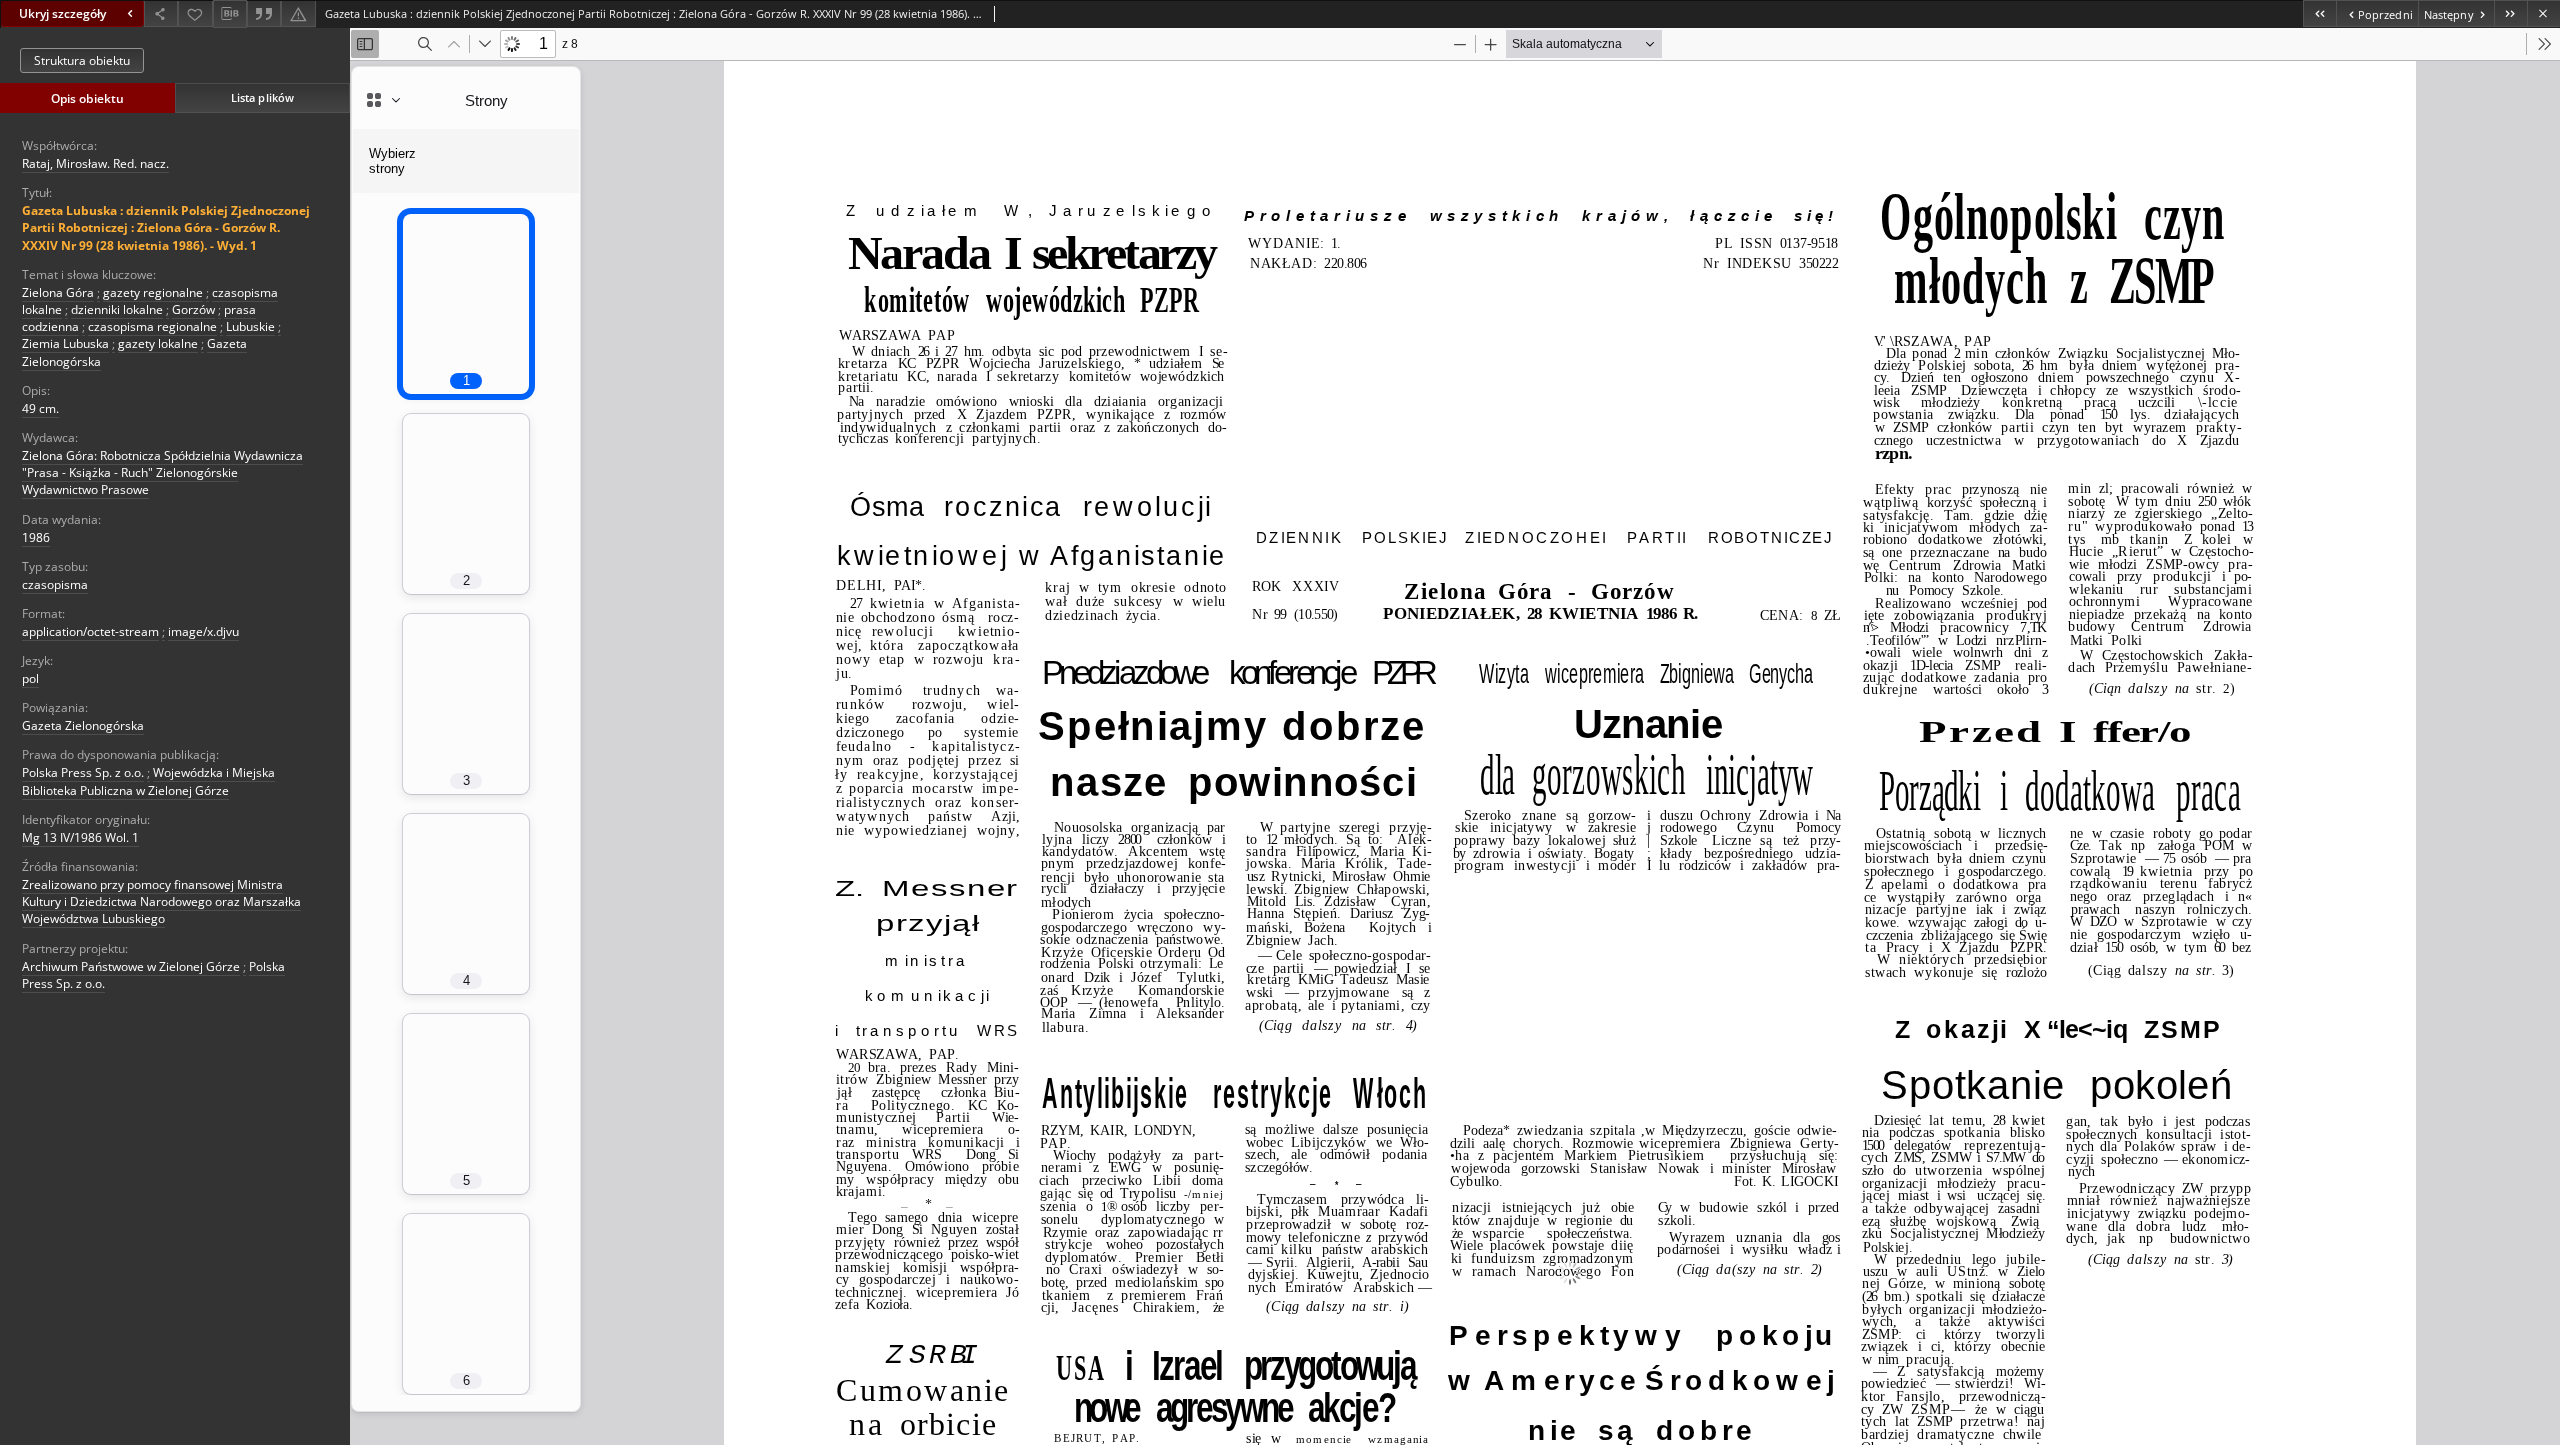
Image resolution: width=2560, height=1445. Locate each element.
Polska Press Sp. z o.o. (83, 772)
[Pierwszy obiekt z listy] (2319, 13)
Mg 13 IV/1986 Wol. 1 (80, 837)
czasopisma (55, 584)
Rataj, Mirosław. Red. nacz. (95, 163)
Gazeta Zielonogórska (83, 725)
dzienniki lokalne (117, 309)
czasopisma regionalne (152, 326)
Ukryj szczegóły (62, 13)
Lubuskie (250, 326)
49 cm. (40, 408)
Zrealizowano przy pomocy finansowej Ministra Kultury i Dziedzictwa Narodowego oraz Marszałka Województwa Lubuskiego (161, 901)
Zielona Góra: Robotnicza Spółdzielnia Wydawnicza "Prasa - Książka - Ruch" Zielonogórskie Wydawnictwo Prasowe (162, 472)
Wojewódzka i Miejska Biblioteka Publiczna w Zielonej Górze (148, 781)
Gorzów (193, 309)
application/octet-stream (90, 631)
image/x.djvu (203, 631)
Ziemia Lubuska (65, 343)
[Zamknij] (2543, 13)
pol (30, 678)
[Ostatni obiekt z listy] (2510, 13)
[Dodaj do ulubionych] (195, 13)
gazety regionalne (153, 292)
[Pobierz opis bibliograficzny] (230, 14)
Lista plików (262, 97)
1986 (36, 537)
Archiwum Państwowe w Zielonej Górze (131, 966)
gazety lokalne (158, 343)
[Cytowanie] (264, 13)
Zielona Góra (58, 292)
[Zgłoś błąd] (298, 13)
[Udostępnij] (161, 13)
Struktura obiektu (82, 60)
